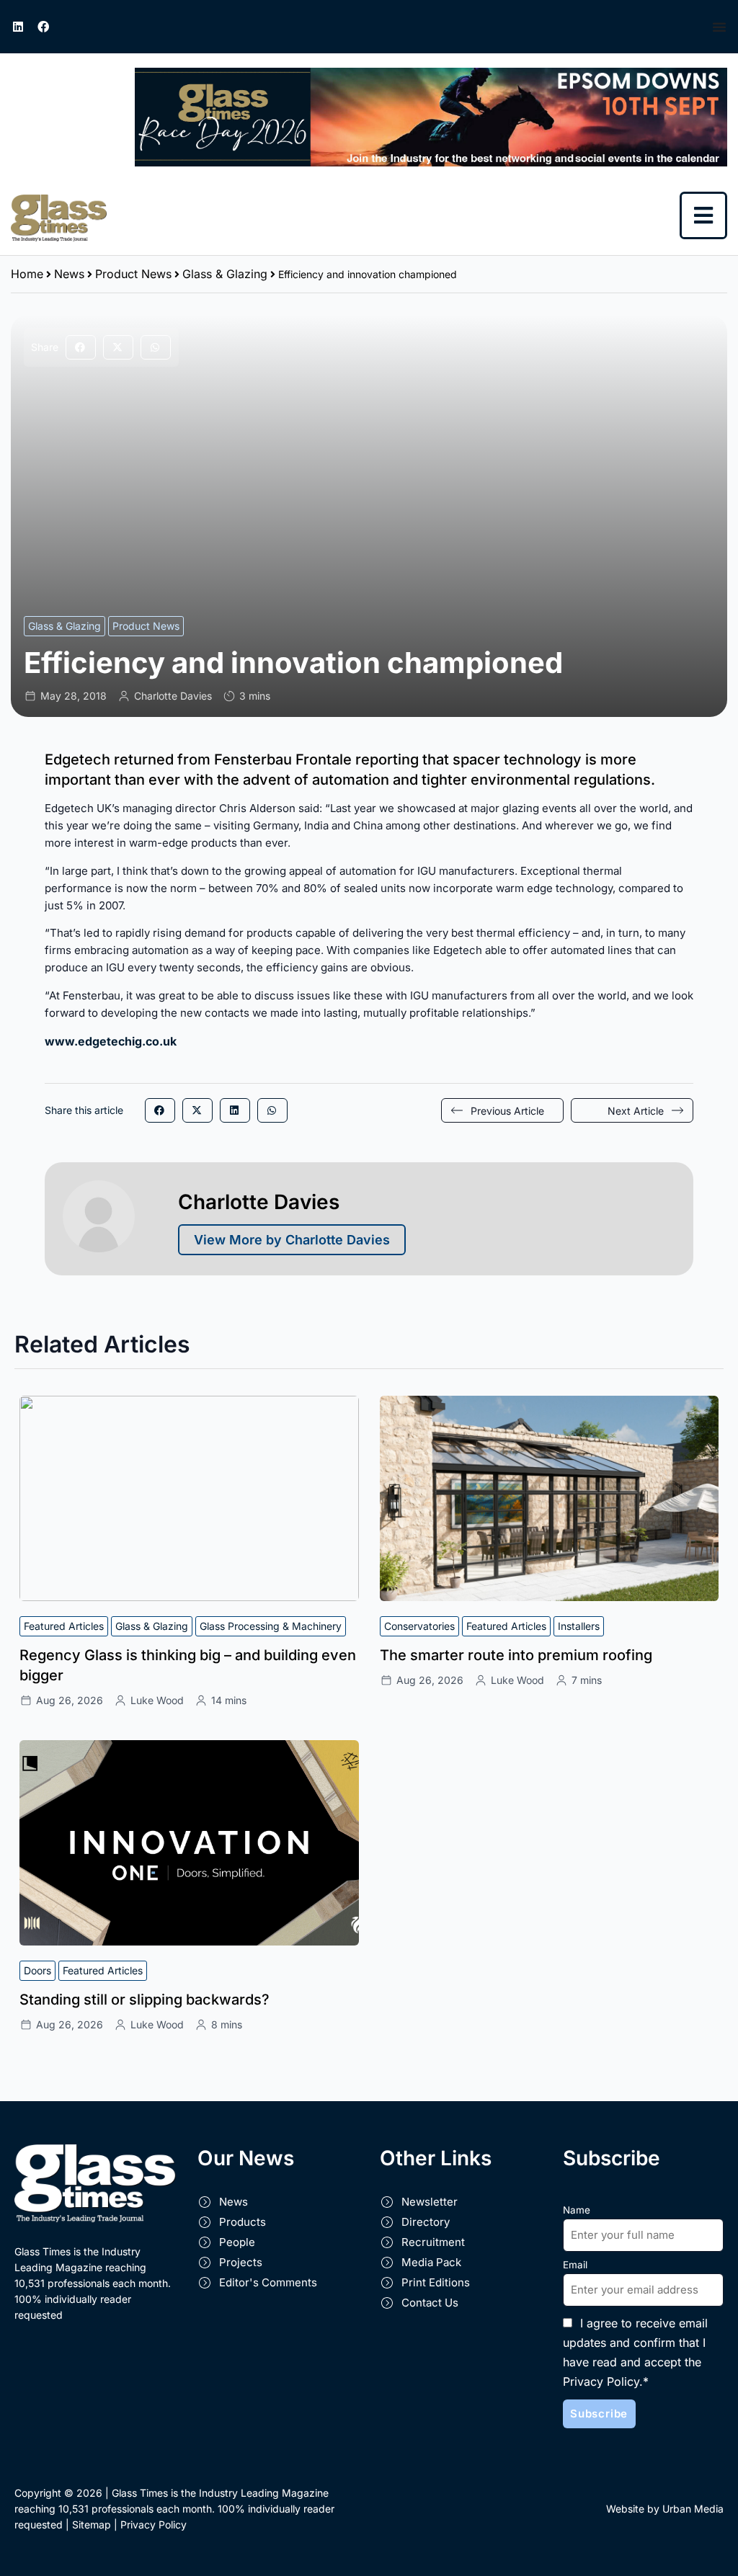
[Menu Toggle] (720, 27)
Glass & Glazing (225, 274)
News (69, 274)
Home (27, 274)
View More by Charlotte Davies (292, 1240)
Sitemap (92, 2524)
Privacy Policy (154, 2524)
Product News (133, 274)
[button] (81, 347)
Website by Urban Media (665, 2509)
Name (577, 2210)
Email (575, 2265)
